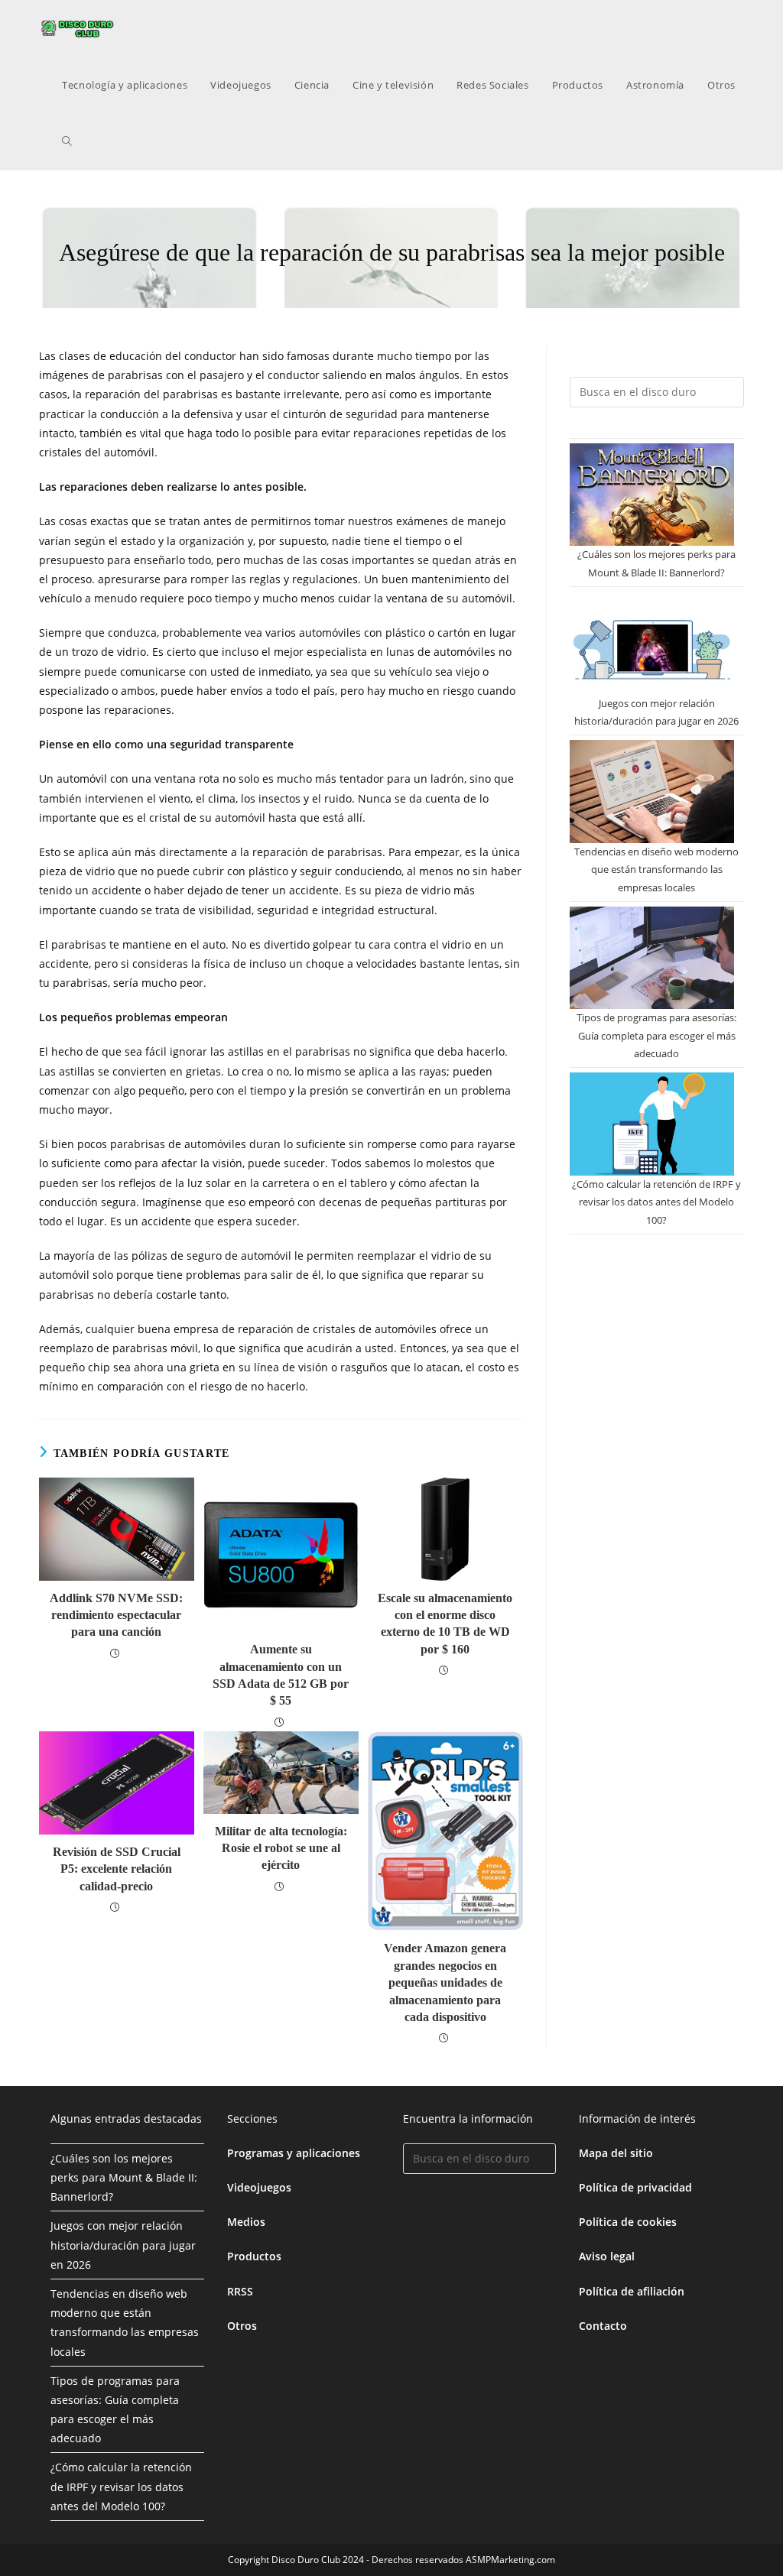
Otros (242, 2326)
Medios (246, 2222)
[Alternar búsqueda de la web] (67, 141)
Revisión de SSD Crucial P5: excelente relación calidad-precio (117, 1869)
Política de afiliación (632, 2291)
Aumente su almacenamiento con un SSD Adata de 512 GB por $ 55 (281, 1675)
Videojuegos (259, 2187)
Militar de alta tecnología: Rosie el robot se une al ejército (281, 1848)
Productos (254, 2256)
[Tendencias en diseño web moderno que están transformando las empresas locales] (652, 791)
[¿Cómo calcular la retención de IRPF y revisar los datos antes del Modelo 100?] (652, 1124)
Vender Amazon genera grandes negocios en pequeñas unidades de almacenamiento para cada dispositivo (445, 1982)
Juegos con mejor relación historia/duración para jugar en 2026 (123, 2245)
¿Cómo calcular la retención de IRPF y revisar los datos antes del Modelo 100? (656, 1202)
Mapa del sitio (616, 2153)
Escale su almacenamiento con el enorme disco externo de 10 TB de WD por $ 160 (445, 1624)
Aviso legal (607, 2256)
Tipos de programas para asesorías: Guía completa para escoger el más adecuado (656, 1035)
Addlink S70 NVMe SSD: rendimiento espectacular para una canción (116, 1615)
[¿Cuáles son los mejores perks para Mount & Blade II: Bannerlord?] (652, 495)
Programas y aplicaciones (294, 2153)
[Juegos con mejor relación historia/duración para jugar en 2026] (652, 643)
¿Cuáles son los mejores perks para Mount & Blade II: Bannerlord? (124, 2177)
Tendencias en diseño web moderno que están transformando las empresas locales (656, 869)
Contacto (603, 2326)
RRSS (240, 2291)
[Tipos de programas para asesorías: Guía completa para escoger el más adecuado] (652, 958)
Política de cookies (628, 2222)
